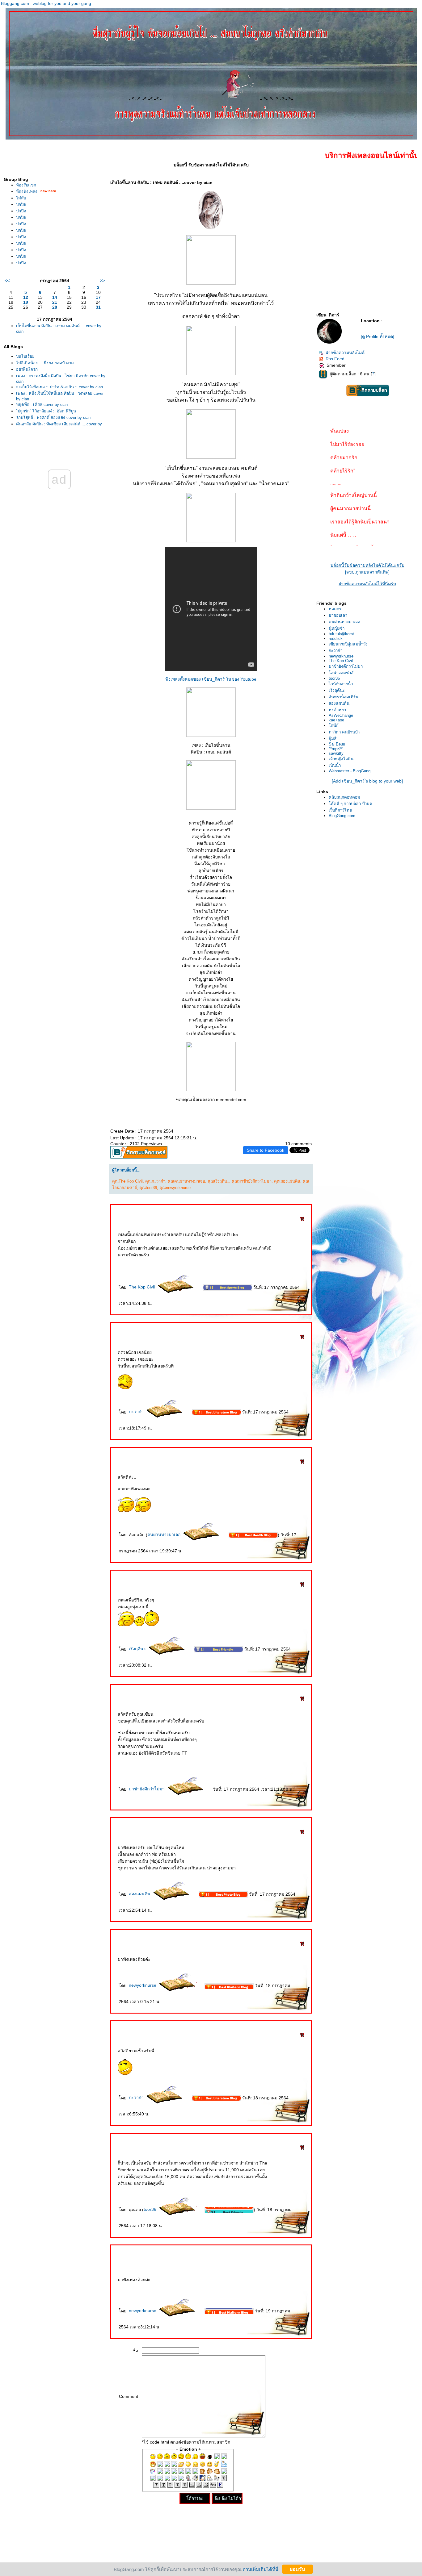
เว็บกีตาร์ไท (340, 810)
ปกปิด (21, 205)
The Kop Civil (142, 1287)
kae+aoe (336, 720)
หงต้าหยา (337, 710)
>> (102, 281)
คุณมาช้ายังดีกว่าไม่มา (252, 1181)
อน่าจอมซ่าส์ (341, 673)
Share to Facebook (266, 1150)
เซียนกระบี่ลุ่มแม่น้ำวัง (348, 644)
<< (7, 281)
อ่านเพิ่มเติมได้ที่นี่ (261, 2569)
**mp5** (336, 749)
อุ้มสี (333, 739)
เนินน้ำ (335, 765)
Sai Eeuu (337, 744)
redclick (336, 639)
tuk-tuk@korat (341, 634)
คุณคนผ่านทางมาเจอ (186, 1181)
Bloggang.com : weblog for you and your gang (46, 3)
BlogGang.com (342, 816)
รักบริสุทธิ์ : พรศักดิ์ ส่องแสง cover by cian (53, 418)
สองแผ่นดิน (140, 1894)
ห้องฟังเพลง (27, 192)
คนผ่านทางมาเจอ (165, 1534)
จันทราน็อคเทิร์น (344, 697)
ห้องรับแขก (26, 185)
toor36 (151, 2209)
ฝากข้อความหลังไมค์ (345, 353)
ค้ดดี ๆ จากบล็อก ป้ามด (350, 804)
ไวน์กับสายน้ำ (341, 684)
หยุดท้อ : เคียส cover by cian (42, 405)
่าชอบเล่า (338, 615)
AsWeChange (341, 715)
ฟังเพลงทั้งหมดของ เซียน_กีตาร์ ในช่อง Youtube (211, 679)
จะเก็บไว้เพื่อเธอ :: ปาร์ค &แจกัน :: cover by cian (59, 387)
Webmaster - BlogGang (350, 771)
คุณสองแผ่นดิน (287, 1181)
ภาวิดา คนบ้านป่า (344, 732)
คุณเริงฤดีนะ (218, 1181)
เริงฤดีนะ (138, 1649)
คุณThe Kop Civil (127, 1181)
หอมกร (335, 609)
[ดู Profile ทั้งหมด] (378, 336)
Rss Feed (335, 359)
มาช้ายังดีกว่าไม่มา (147, 1789)
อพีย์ (334, 726)
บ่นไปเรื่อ (25, 356)
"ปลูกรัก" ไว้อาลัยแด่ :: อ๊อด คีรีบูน (46, 411)
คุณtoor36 (148, 1188)
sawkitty (336, 753)
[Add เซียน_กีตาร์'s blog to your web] (367, 781)
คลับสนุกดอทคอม (344, 797)
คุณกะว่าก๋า (155, 1181)
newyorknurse (143, 1985)
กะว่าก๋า (137, 1412)
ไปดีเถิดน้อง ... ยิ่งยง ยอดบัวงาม (45, 363)
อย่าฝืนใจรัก (27, 369)
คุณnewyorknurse (175, 1188)
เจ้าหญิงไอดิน (341, 759)
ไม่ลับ (21, 198)
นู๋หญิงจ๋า (337, 628)
